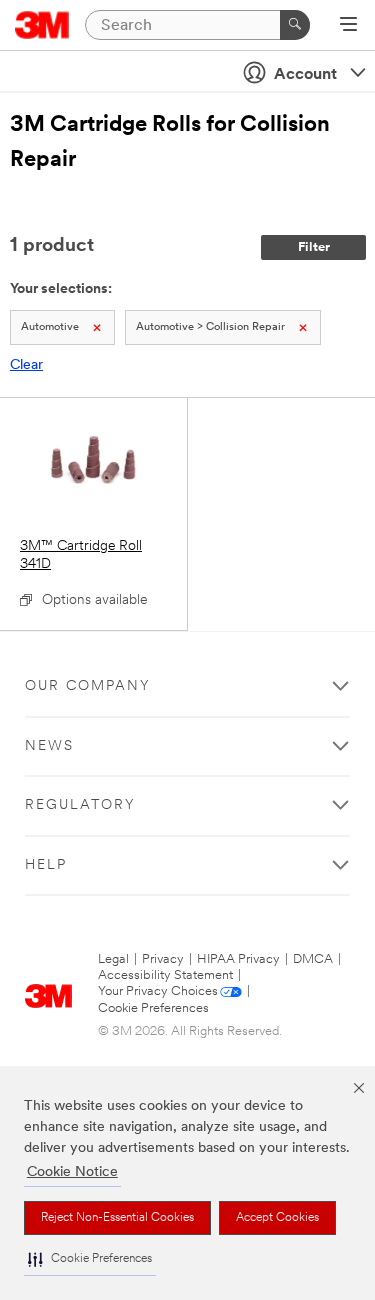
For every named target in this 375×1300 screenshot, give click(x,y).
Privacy (163, 959)
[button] (90, 1259)
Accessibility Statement (165, 975)
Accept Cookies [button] (277, 1218)
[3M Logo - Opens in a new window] (42, 25)
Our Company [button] (88, 686)
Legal (113, 959)
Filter (314, 247)
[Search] (295, 25)
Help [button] (46, 865)
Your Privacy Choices (158, 991)
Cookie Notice (72, 1172)
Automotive (50, 327)
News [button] (49, 746)
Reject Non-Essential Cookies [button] (117, 1218)
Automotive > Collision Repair (210, 327)
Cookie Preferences (153, 1008)
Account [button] (305, 75)
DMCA (313, 959)
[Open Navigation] (348, 26)
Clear (26, 365)
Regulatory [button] (80, 805)
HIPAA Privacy (238, 959)
